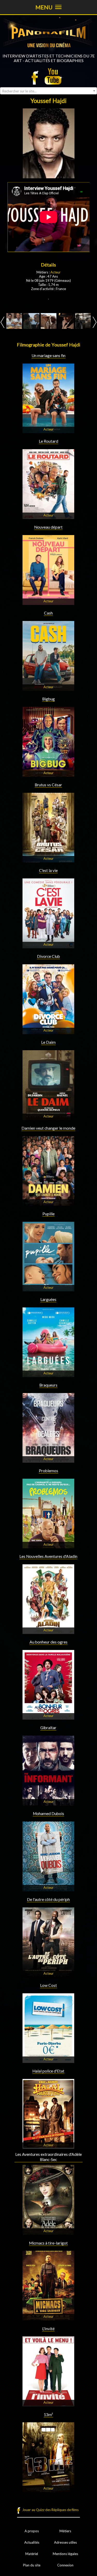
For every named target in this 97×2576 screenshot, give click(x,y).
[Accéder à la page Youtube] (54, 76)
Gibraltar (48, 1728)
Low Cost (48, 1985)
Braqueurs (48, 1385)
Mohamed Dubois (48, 1813)
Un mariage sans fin (48, 356)
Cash (48, 613)
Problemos (48, 1471)
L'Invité (48, 2329)
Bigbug (48, 699)
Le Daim (48, 1042)
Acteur (55, 272)
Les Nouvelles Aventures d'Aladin (48, 1556)
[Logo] (48, 51)
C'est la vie (48, 870)
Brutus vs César (48, 785)
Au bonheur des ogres (48, 1642)
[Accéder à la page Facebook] (36, 76)
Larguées (48, 1299)
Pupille (48, 1214)
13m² (48, 2415)
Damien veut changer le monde (48, 1128)
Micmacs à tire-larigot (48, 2243)
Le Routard (48, 441)
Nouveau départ (48, 527)
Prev (2, 322)
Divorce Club (48, 956)
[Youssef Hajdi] (14, 321)
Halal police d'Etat (48, 2071)
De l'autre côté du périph (48, 1899)
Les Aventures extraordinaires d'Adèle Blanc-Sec (48, 2157)
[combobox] (48, 91)
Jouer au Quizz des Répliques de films (50, 2510)
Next (95, 322)
